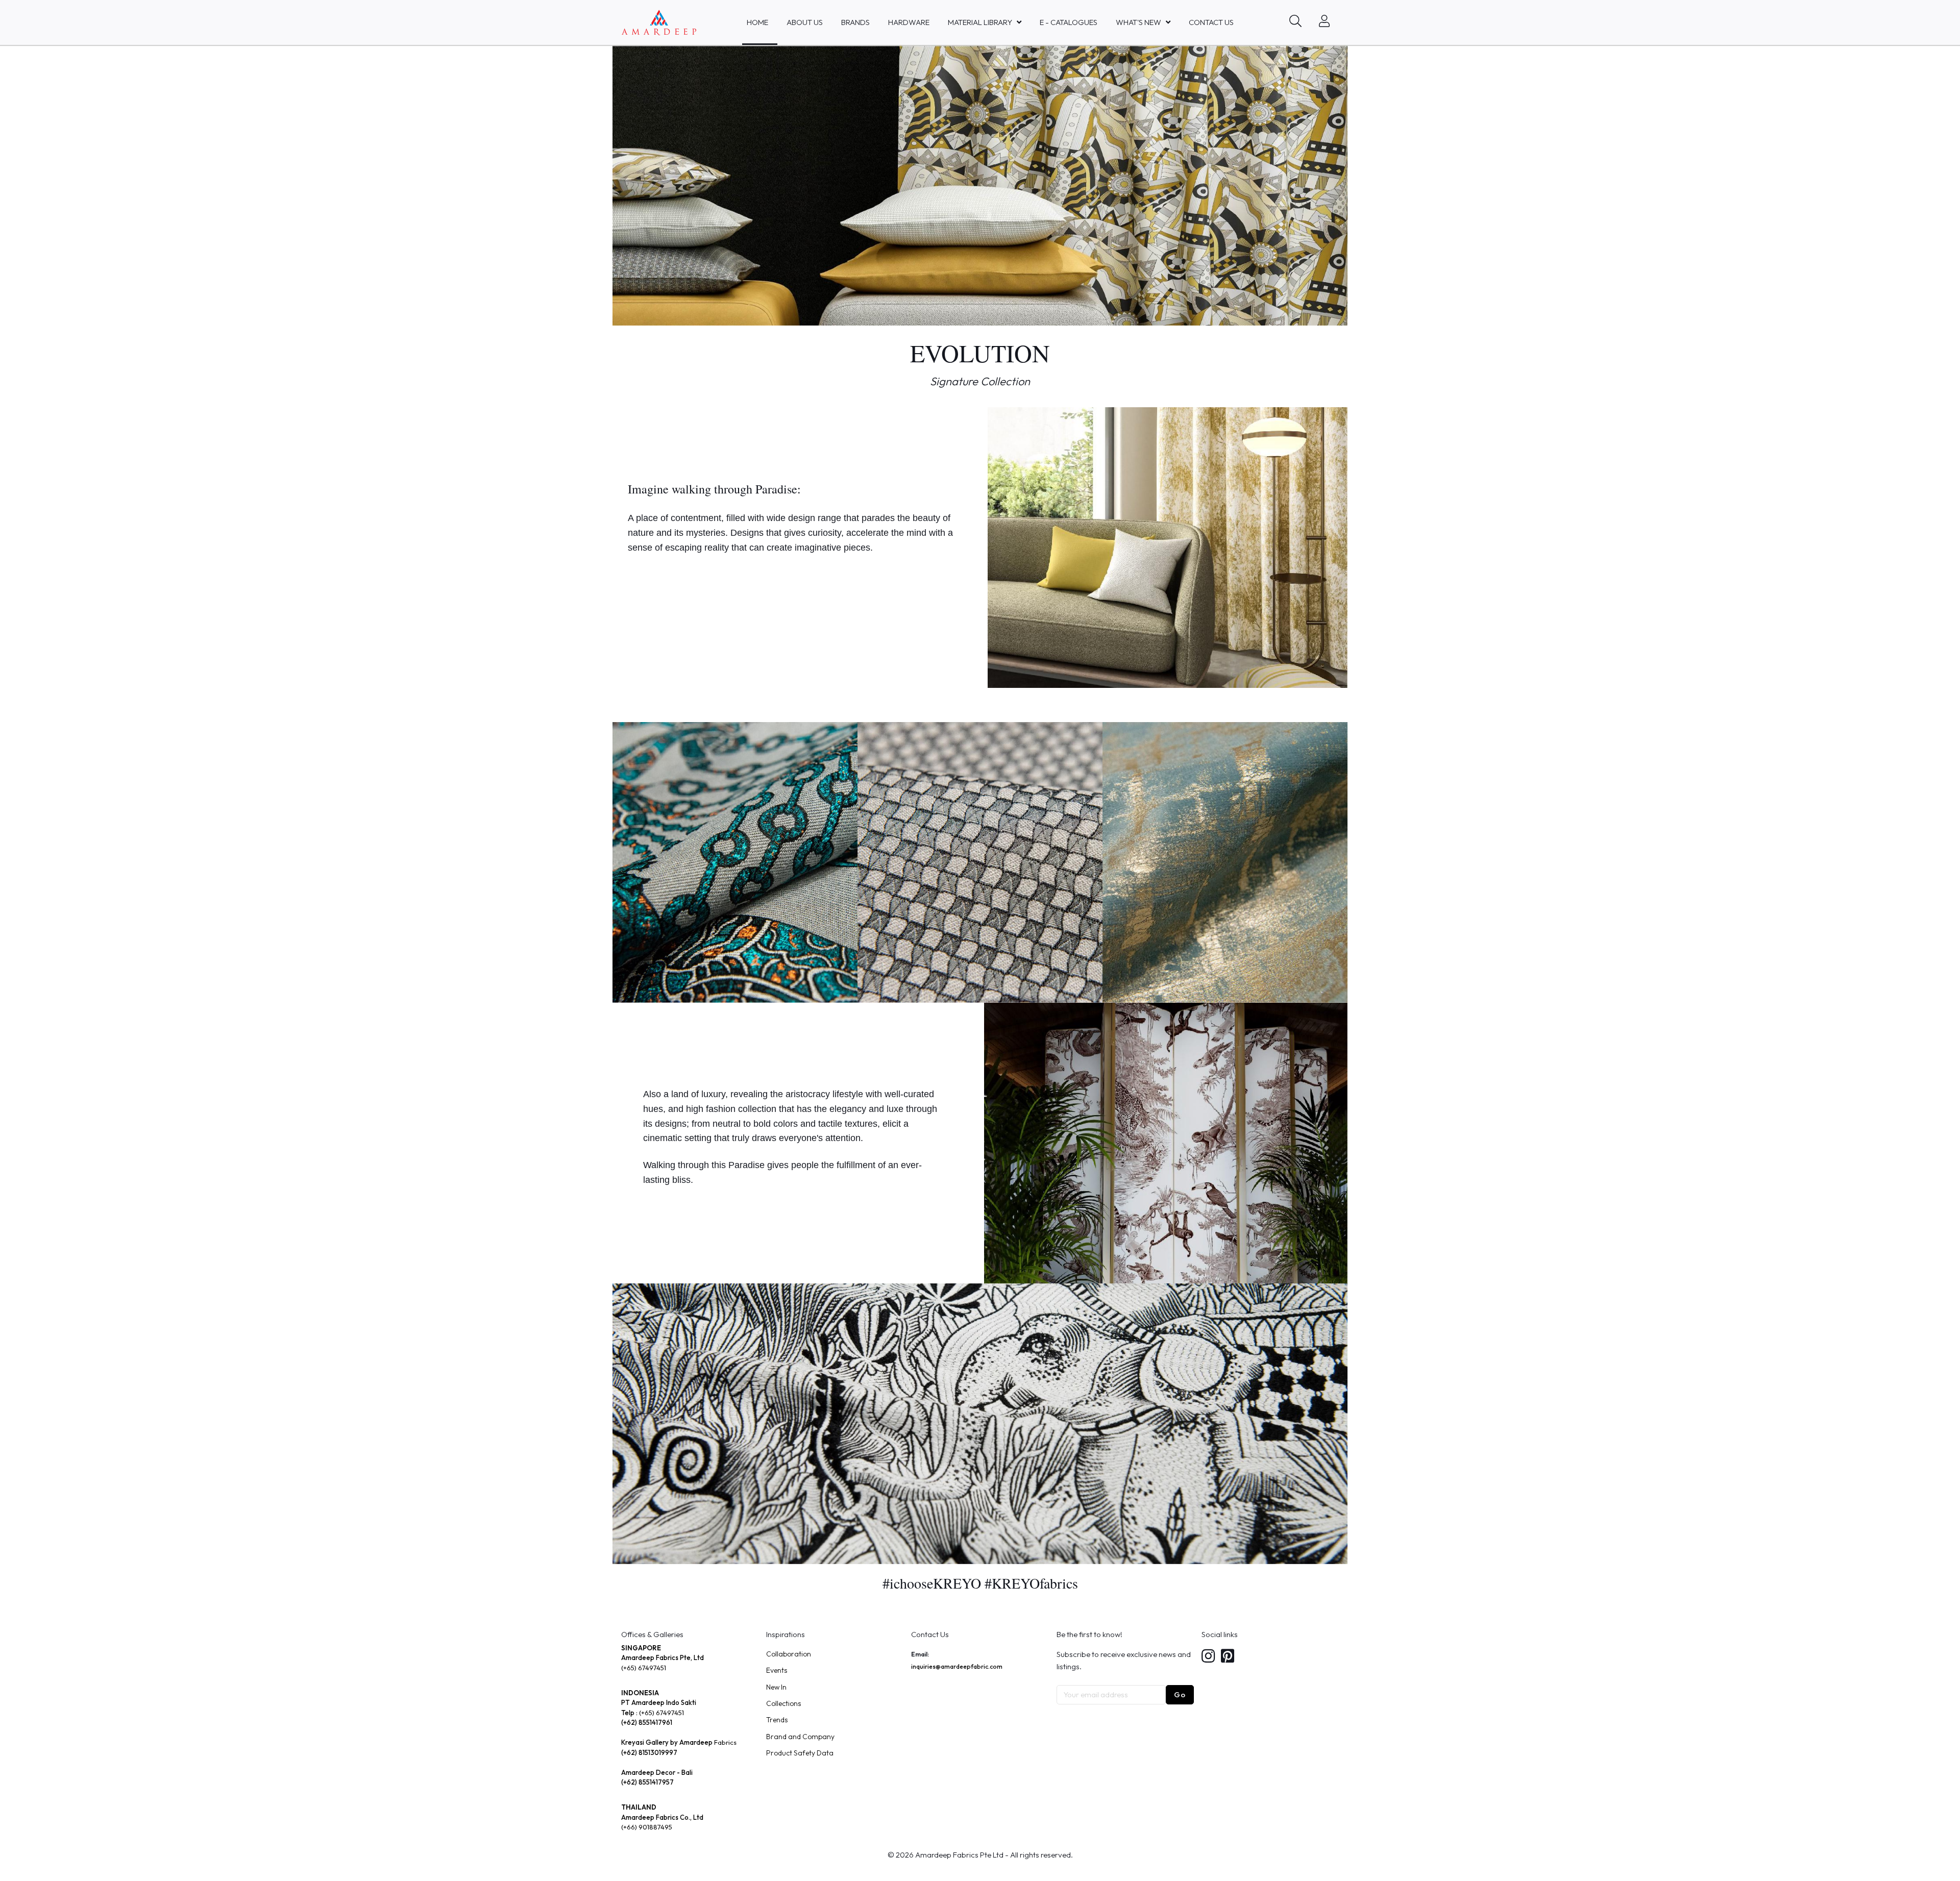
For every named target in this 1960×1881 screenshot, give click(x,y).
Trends (777, 1720)
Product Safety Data (800, 1753)
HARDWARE (909, 22)
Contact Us (1211, 22)
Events (777, 1670)
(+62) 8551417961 (647, 1722)
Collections (783, 1703)
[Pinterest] (1228, 1657)
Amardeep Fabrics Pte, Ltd (663, 1657)
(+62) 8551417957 (647, 1782)
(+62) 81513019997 (649, 1752)
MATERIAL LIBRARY (980, 22)
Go (1180, 1694)
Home (757, 22)
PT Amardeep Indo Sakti (659, 1702)
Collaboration (789, 1654)
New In (776, 1687)
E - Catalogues (1069, 22)
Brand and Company (800, 1737)
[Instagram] (1208, 1657)
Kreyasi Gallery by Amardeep (667, 1742)
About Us (805, 22)
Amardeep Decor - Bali (657, 1772)
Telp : (630, 1713)
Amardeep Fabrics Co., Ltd (662, 1817)
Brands (855, 22)
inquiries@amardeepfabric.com (957, 1666)
